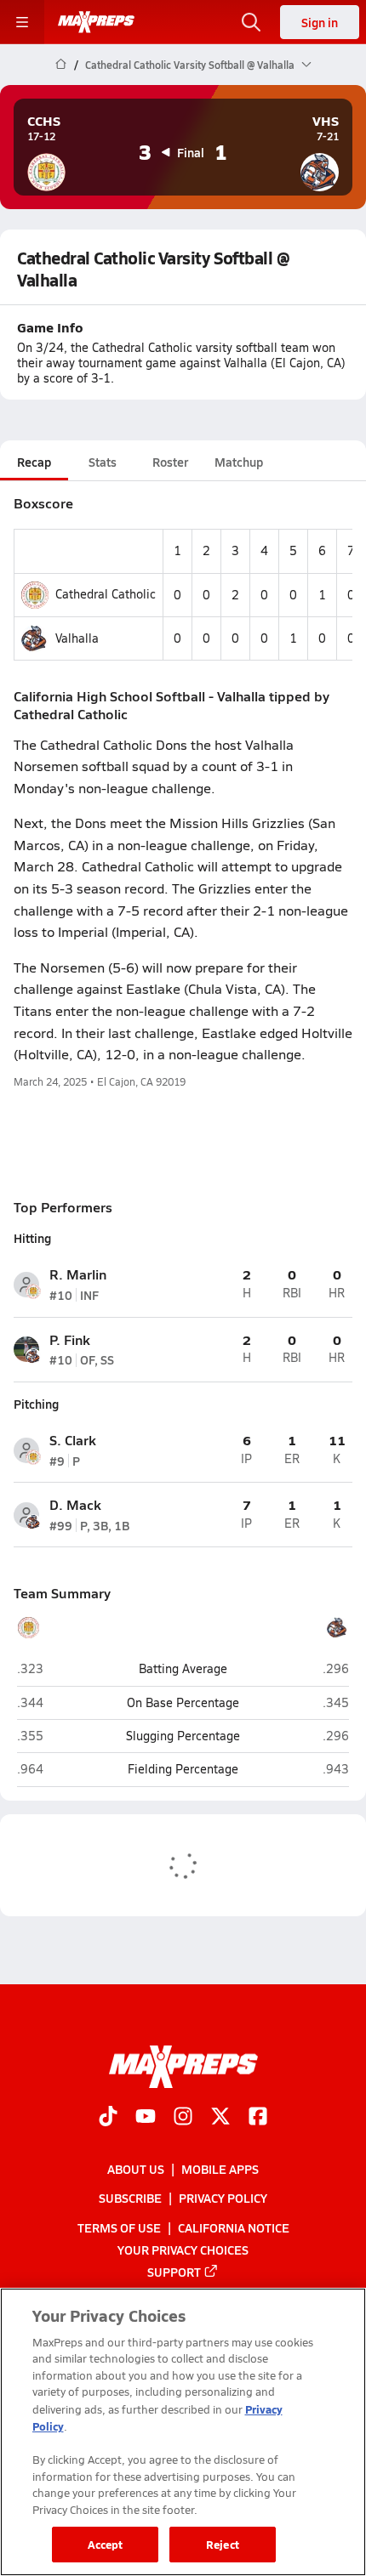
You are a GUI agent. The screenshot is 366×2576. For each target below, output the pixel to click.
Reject (223, 2544)
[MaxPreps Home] (96, 22)
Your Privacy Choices (183, 2249)
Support (174, 2272)
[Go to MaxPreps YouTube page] (146, 2118)
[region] (183, 2432)
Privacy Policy (223, 2198)
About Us (136, 2169)
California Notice (234, 2227)
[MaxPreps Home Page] (61, 65)
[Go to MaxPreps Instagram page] (183, 2118)
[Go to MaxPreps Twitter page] (220, 2118)
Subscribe (130, 2198)
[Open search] (251, 22)
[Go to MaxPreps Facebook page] (258, 2118)
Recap (34, 462)
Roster (170, 462)
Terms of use (119, 2227)
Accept (106, 2544)
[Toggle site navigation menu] (22, 22)
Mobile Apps (220, 2169)
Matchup (239, 462)
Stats (103, 462)
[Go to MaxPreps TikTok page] (108, 2118)
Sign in (320, 22)
